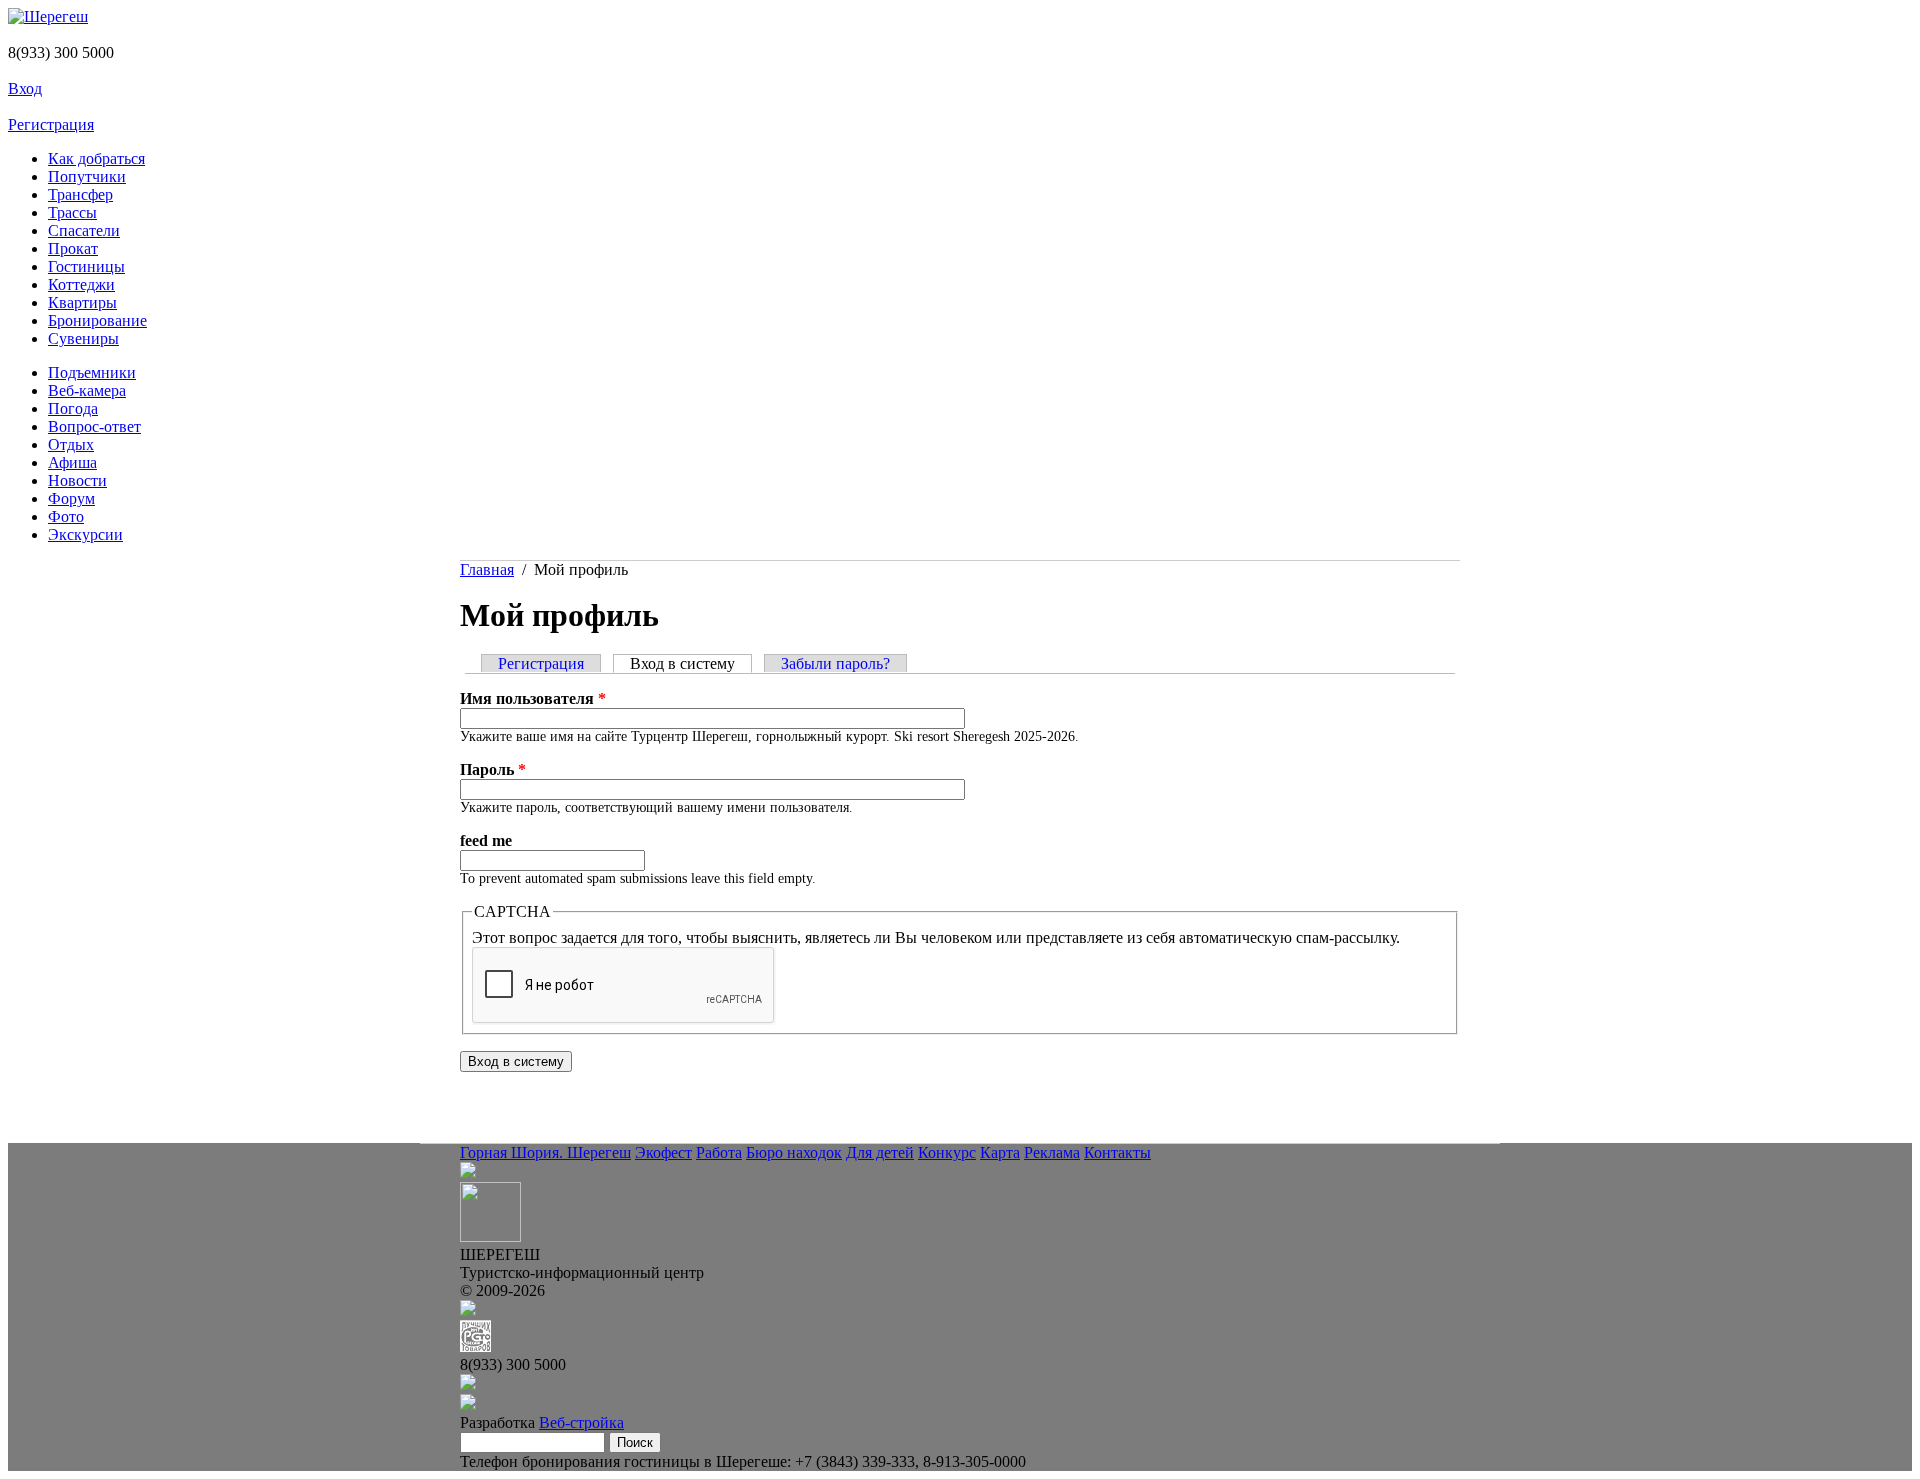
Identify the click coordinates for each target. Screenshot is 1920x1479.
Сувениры (83, 338)
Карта (1000, 1152)
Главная (487, 569)
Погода (73, 408)
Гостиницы (86, 266)
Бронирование (97, 320)
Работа (719, 1152)
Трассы (72, 212)
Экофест (663, 1152)
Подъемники (92, 372)
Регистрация (51, 124)
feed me (486, 840)
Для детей (880, 1152)
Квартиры (82, 302)
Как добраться (96, 158)
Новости (77, 480)
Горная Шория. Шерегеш (545, 1152)
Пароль (493, 769)
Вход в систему (691, 663)
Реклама (1052, 1152)
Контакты (1117, 1152)
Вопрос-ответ (94, 426)
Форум (71, 498)
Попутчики (87, 176)
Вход (25, 88)
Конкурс (947, 1152)
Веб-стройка (581, 1422)
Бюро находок (794, 1152)
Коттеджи (81, 284)
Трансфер (80, 194)
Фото (66, 516)
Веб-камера (87, 390)
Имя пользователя (533, 698)
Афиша (72, 462)
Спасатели (84, 230)
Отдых (71, 444)
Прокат (73, 248)
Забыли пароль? (835, 663)
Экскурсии (85, 534)
